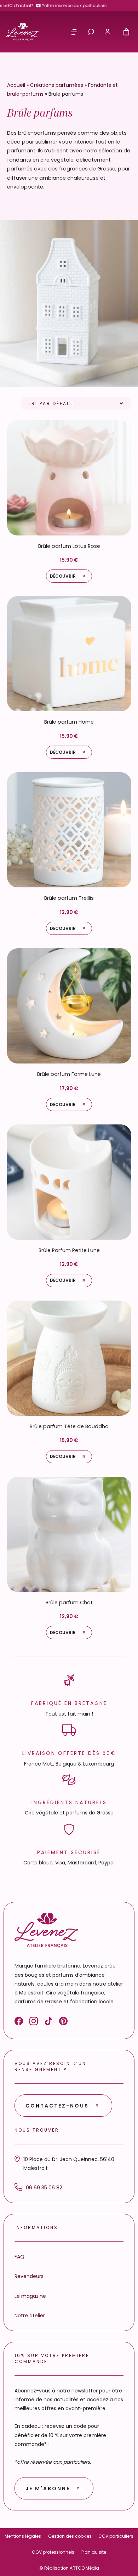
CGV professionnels (53, 2552)
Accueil (16, 85)
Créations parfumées (57, 85)
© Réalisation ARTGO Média (69, 2568)
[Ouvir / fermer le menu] (74, 32)
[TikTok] (48, 2022)
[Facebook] (19, 2022)
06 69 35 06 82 (44, 2188)
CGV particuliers (116, 2536)
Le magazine (30, 2296)
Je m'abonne (48, 2488)
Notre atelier (30, 2316)
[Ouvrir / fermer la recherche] (91, 32)
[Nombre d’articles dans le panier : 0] (126, 32)
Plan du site (94, 2552)
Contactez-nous (57, 2106)
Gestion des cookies (70, 2536)
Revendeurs (29, 2276)
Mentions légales (23, 2536)
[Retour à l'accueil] (22, 32)
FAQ (19, 2257)
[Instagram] (34, 2022)
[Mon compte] (108, 32)
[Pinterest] (63, 2022)
